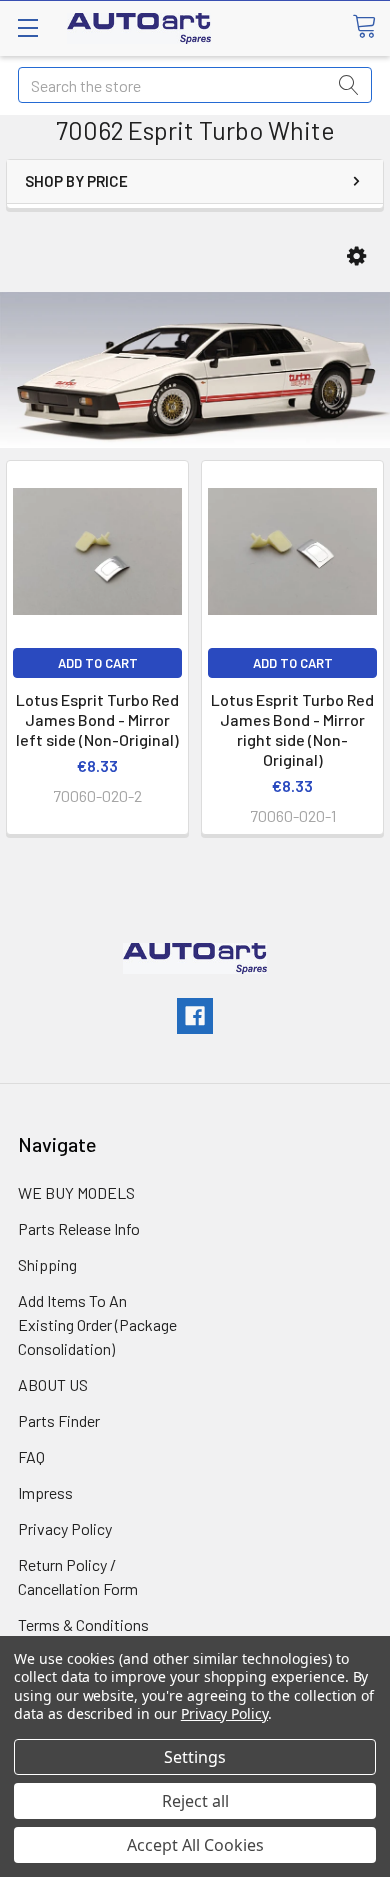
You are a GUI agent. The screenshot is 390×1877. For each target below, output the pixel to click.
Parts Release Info (79, 1228)
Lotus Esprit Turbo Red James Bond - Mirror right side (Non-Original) (292, 729)
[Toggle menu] (27, 27)
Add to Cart (98, 663)
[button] (356, 256)
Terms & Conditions (83, 1624)
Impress (45, 1492)
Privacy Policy (65, 1528)
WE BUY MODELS (76, 1192)
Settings (195, 1757)
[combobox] (195, 85)
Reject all (195, 1801)
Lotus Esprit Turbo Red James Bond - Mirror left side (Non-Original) (97, 719)
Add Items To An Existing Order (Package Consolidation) (97, 1324)
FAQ (31, 1456)
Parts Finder (59, 1420)
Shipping (47, 1264)
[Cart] (371, 27)
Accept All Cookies (195, 1845)
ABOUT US (53, 1384)
